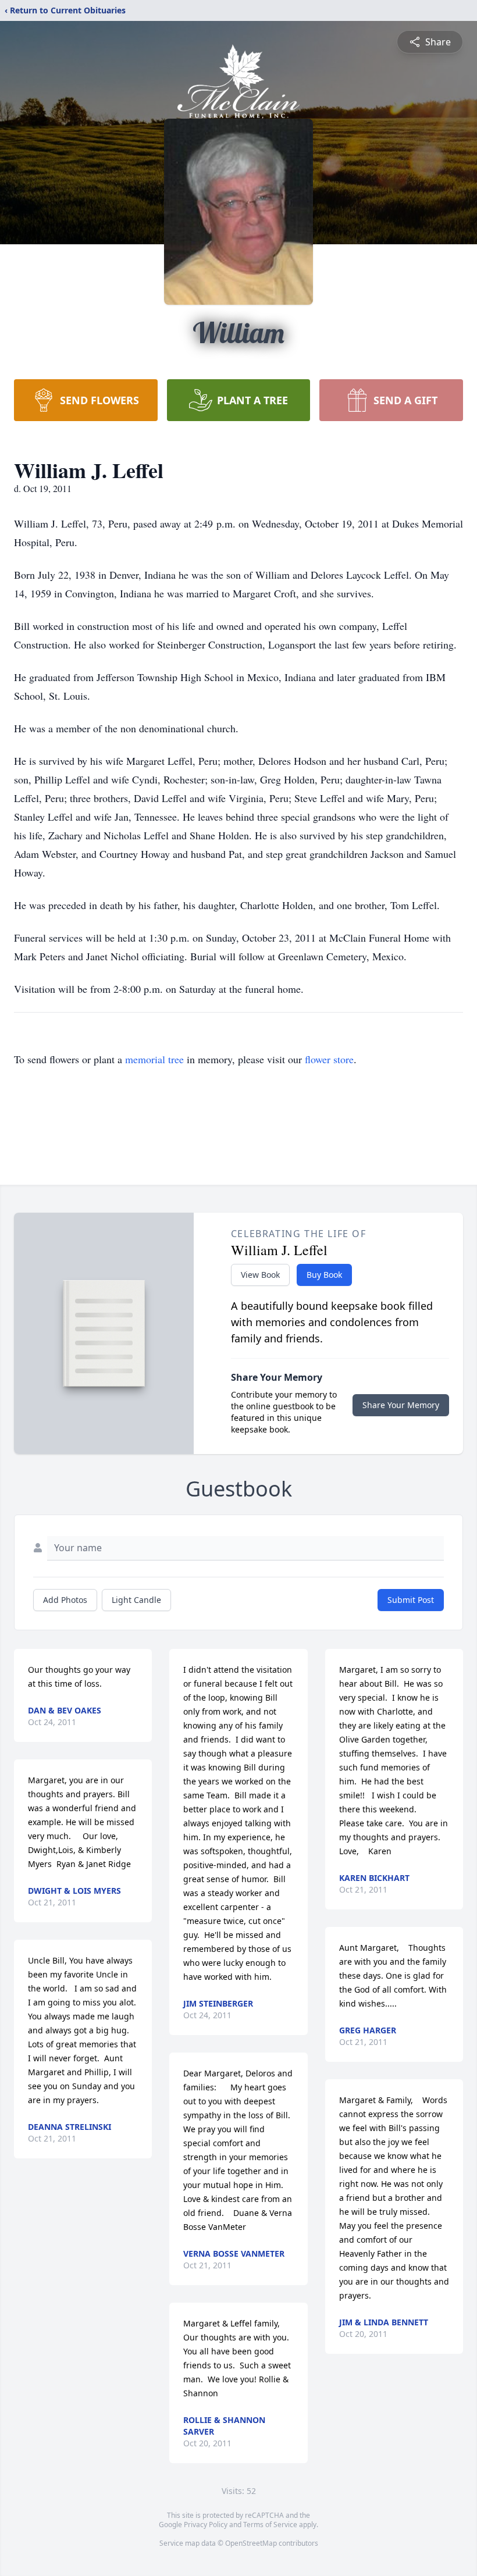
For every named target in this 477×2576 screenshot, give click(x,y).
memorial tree (154, 1059)
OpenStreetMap (251, 2543)
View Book (260, 1275)
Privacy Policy (206, 2525)
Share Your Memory (401, 1405)
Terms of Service (270, 2525)
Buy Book (324, 1275)
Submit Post (411, 1600)
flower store (329, 1059)
